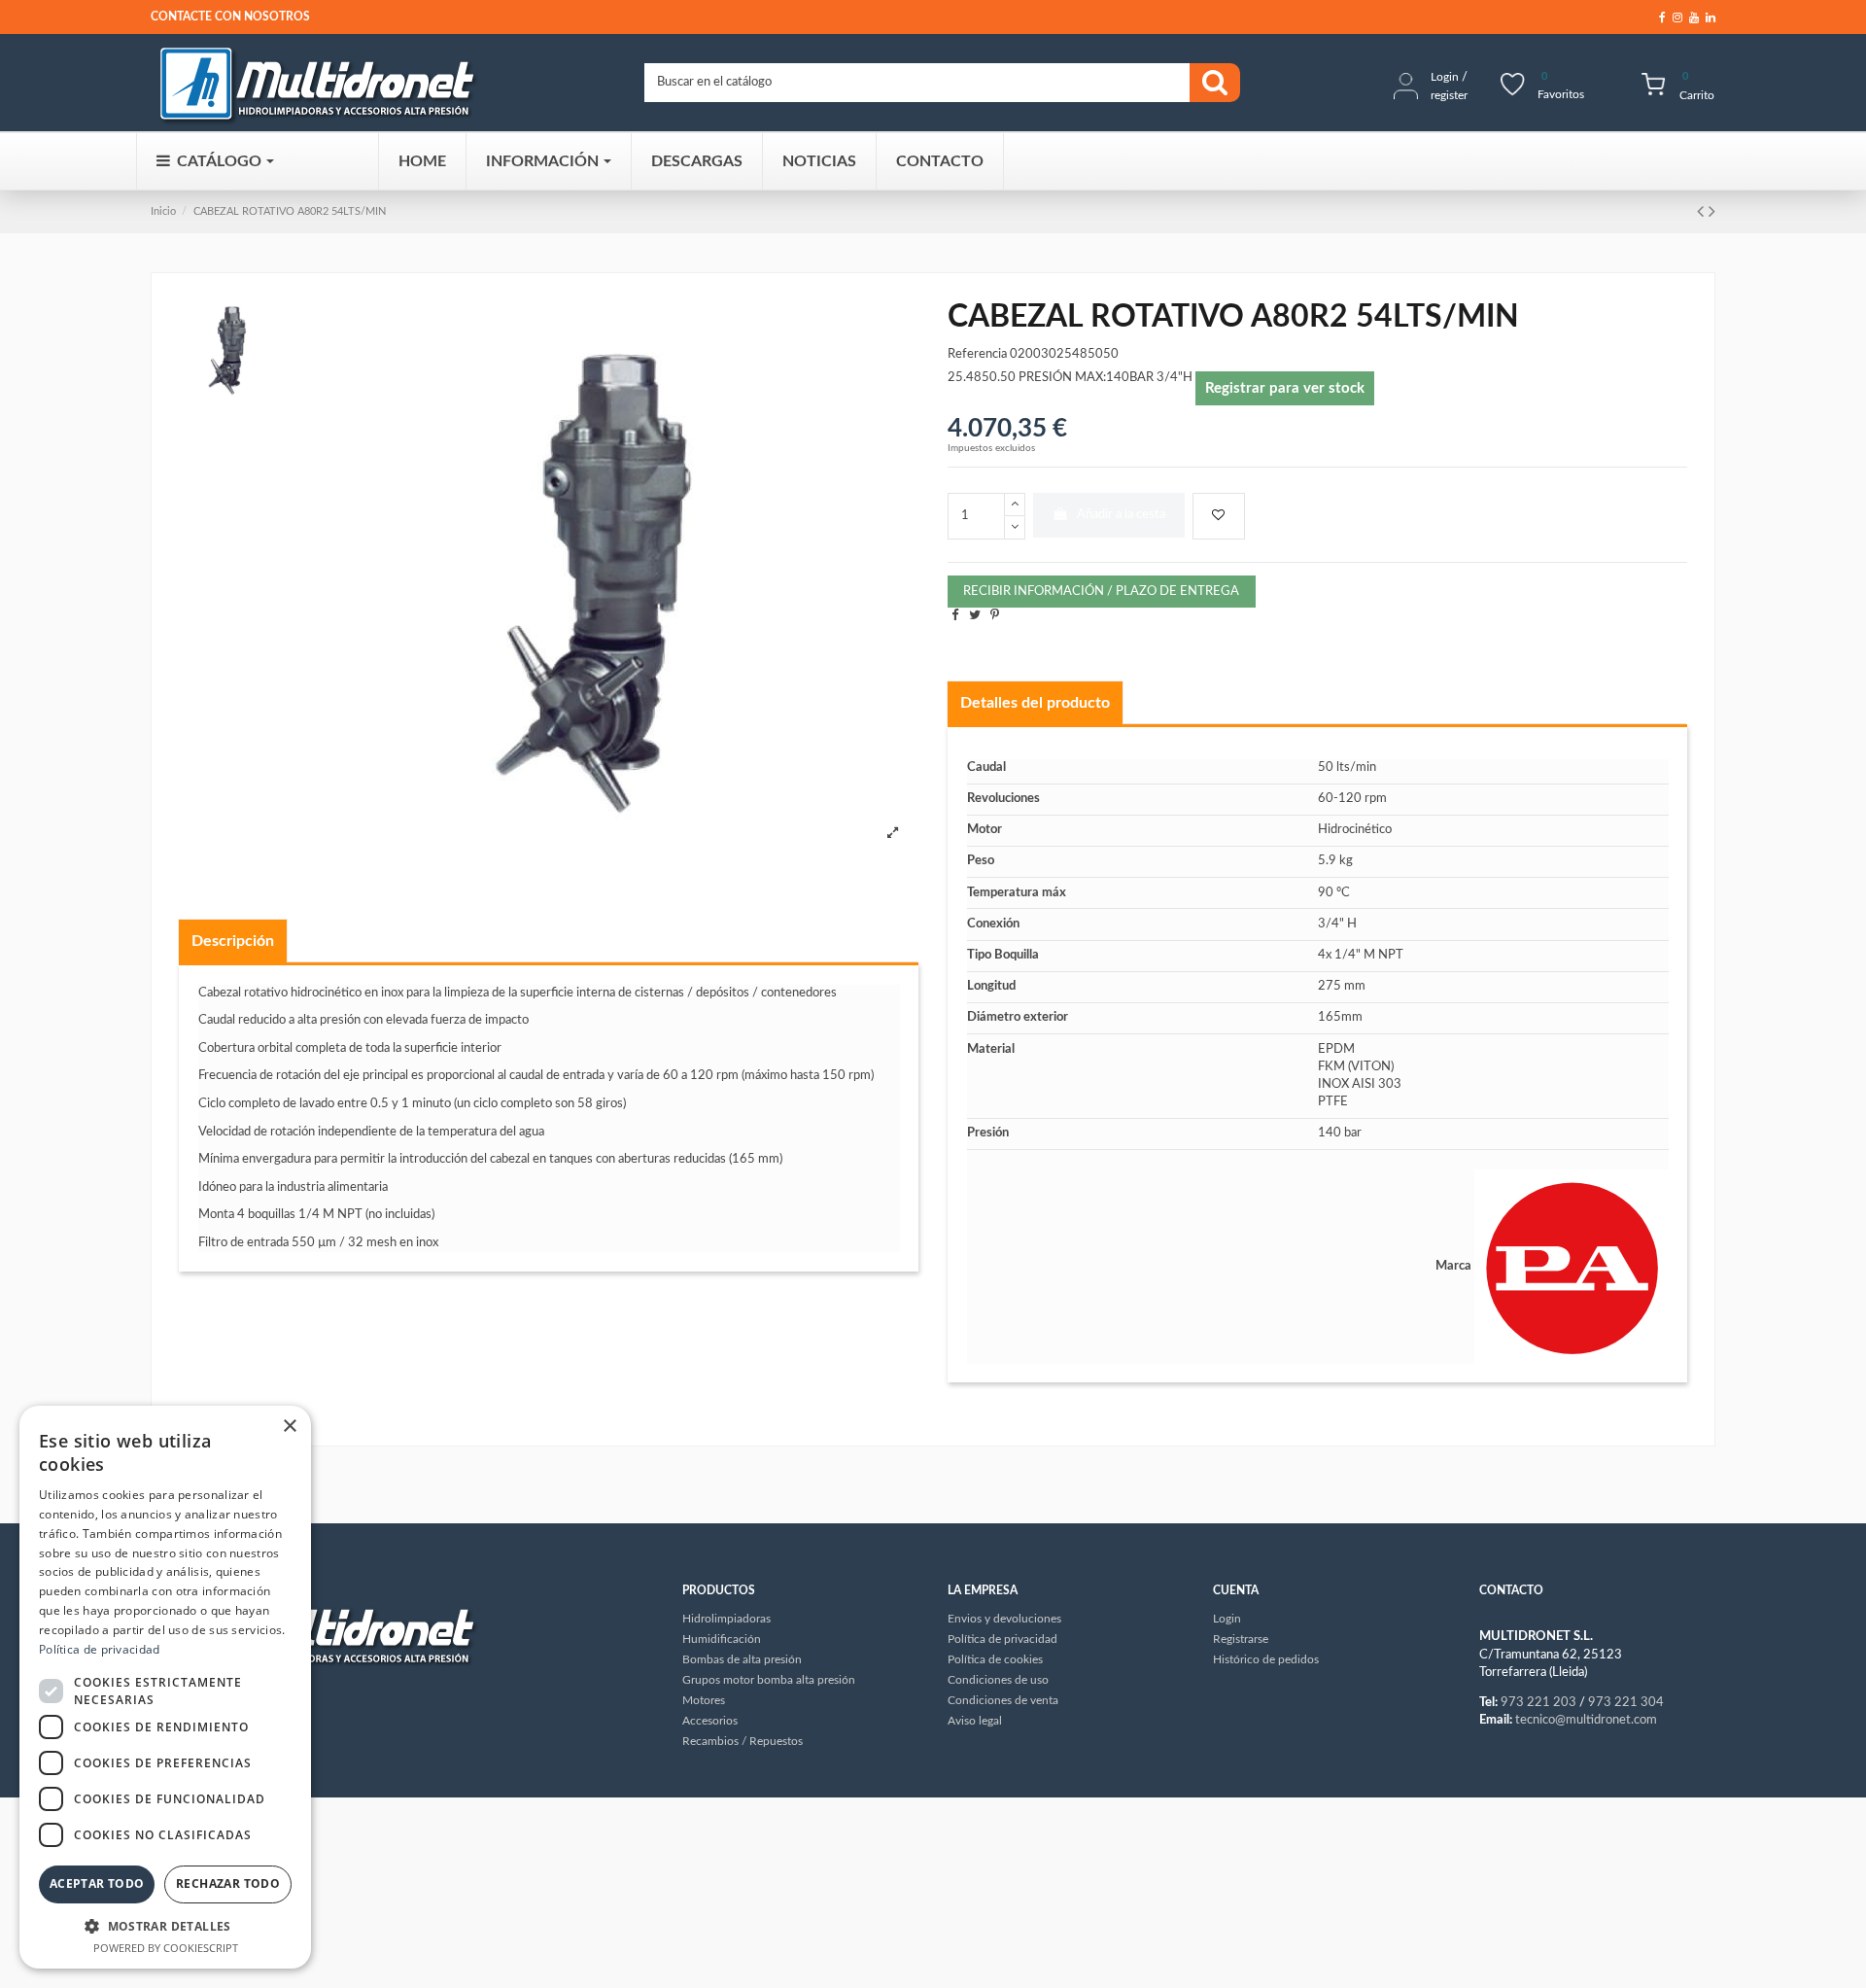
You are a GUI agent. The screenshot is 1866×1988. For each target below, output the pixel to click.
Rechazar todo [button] (228, 1883)
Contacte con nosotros (230, 17)
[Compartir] (955, 616)
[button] (165, 1926)
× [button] (289, 1427)
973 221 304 (1626, 1703)
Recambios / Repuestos (743, 1741)
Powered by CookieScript (166, 1948)
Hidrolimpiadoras (726, 1619)
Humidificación (722, 1639)
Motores (704, 1700)
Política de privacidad (100, 1649)
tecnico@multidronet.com (1586, 1720)
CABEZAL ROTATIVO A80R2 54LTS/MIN (290, 211)
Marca (1453, 1266)
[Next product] (1712, 212)
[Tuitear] (975, 616)
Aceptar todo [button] (97, 1883)
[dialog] (165, 1687)
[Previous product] (1703, 212)
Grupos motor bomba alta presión (769, 1680)
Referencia (977, 354)
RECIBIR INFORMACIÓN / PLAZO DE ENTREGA (1101, 592)
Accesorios (710, 1721)
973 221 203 (1538, 1703)
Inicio (163, 211)
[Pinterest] (995, 616)
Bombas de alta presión (742, 1659)
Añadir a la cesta (1121, 515)
